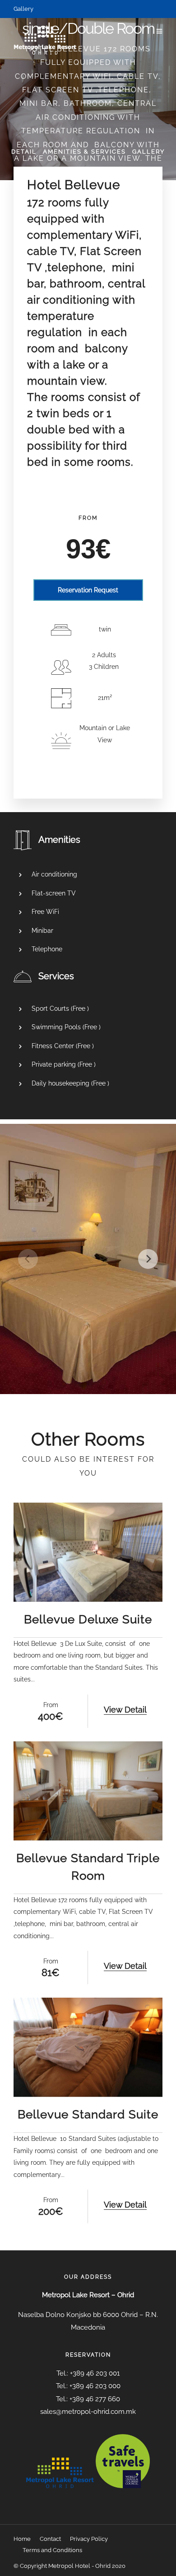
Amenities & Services (84, 152)
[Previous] (28, 1259)
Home (22, 2539)
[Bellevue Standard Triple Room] (88, 1791)
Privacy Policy (89, 2539)
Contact (50, 2539)
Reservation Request (88, 590)
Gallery (23, 9)
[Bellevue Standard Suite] (88, 2047)
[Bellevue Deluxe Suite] (88, 1552)
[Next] (148, 1259)
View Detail (125, 1710)
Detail (24, 152)
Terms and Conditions (52, 2550)
